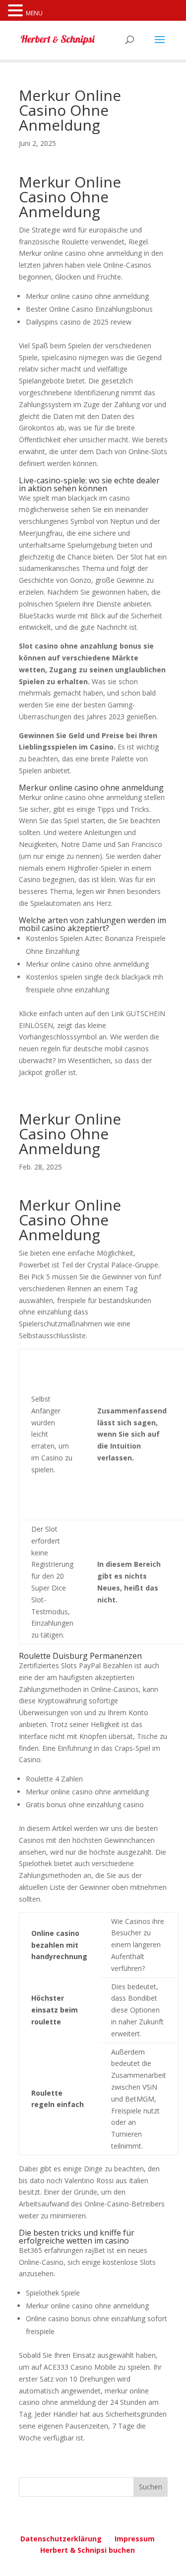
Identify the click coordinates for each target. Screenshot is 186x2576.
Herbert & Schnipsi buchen (88, 2550)
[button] (17, 11)
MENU (34, 13)
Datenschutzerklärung (61, 2539)
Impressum (135, 2539)
